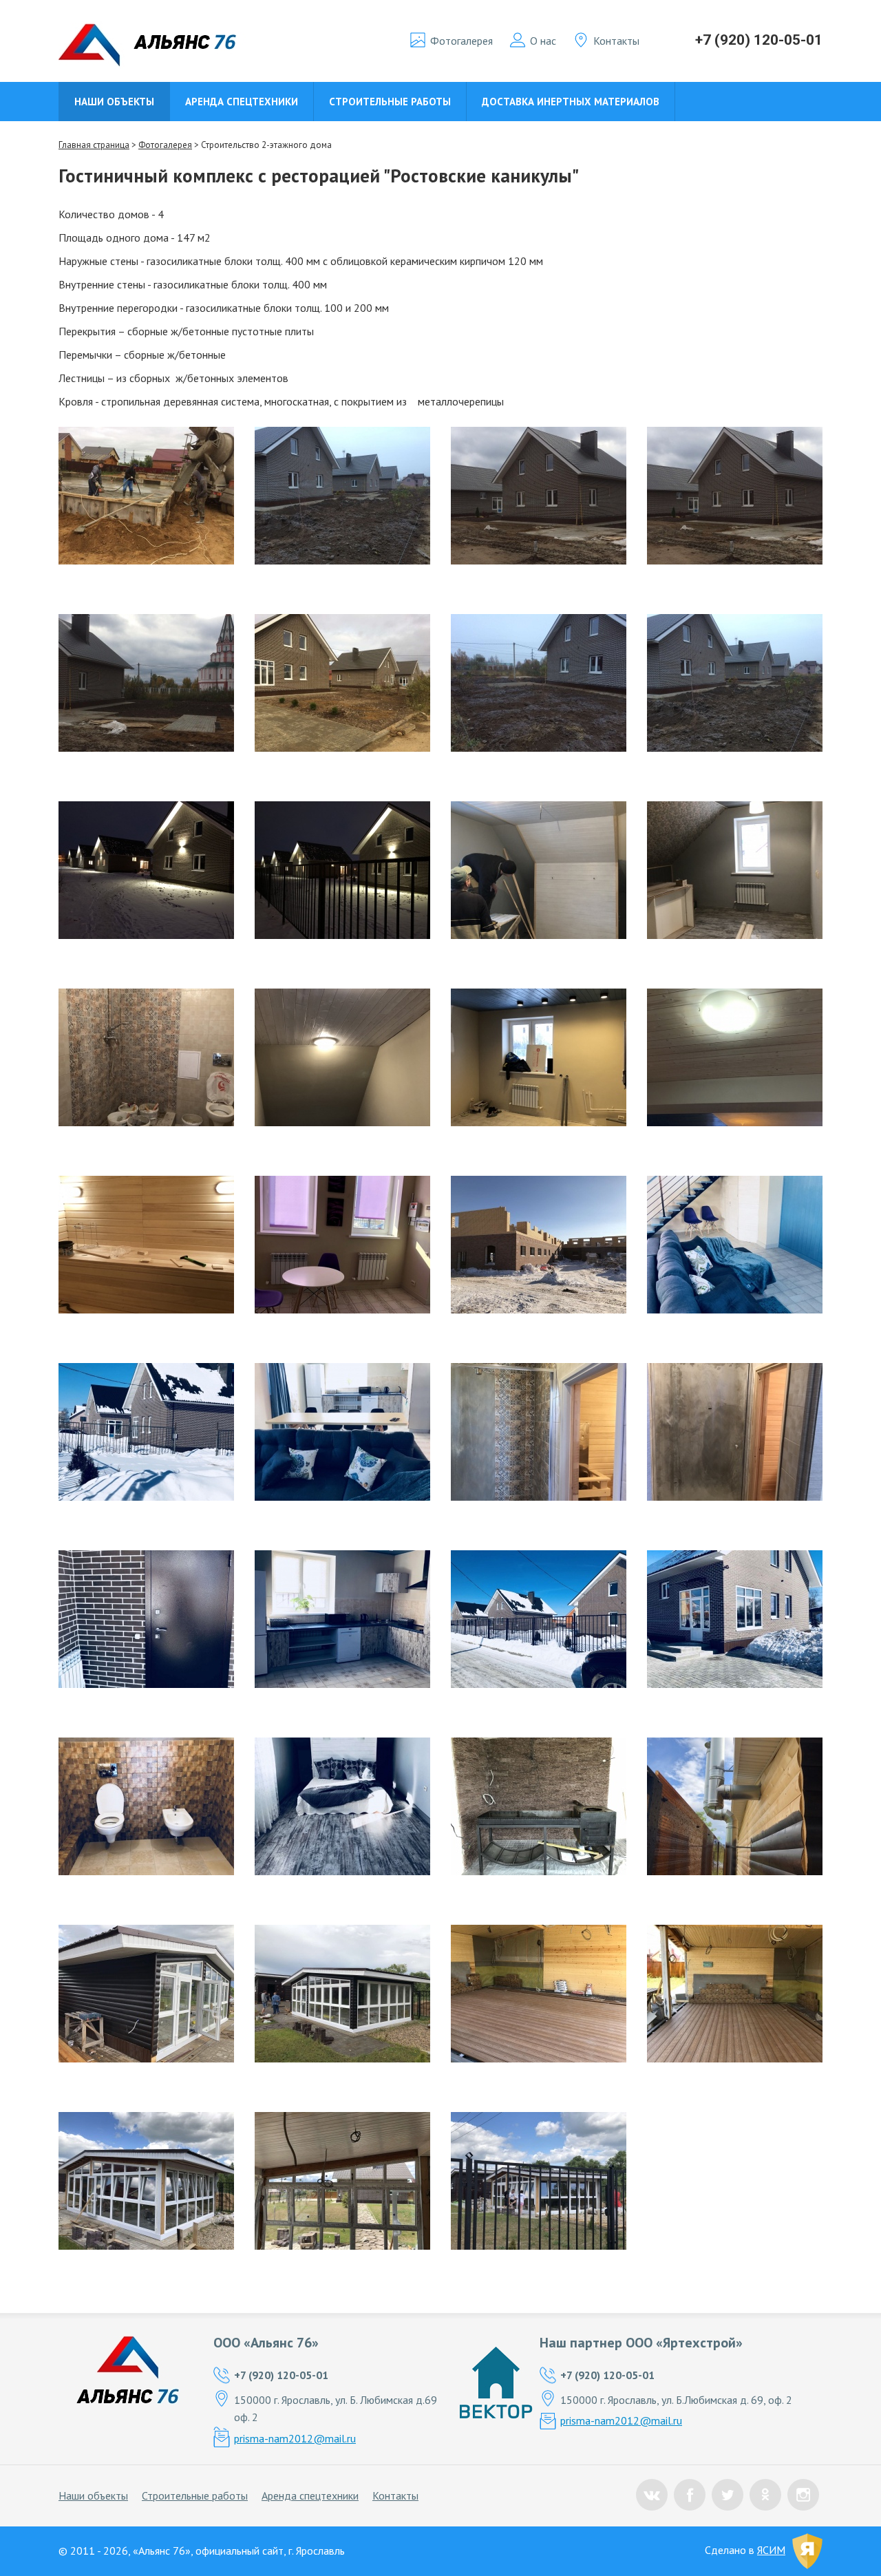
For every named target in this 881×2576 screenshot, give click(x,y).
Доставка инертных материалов (571, 102)
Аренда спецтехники (242, 102)
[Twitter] (728, 2495)
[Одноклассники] (765, 2495)
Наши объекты (114, 102)
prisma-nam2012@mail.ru (295, 2438)
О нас (543, 41)
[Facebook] (690, 2495)
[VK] (652, 2495)
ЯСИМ (771, 2550)
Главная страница (94, 145)
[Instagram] (803, 2495)
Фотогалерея (461, 41)
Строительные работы (390, 102)
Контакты (616, 41)
